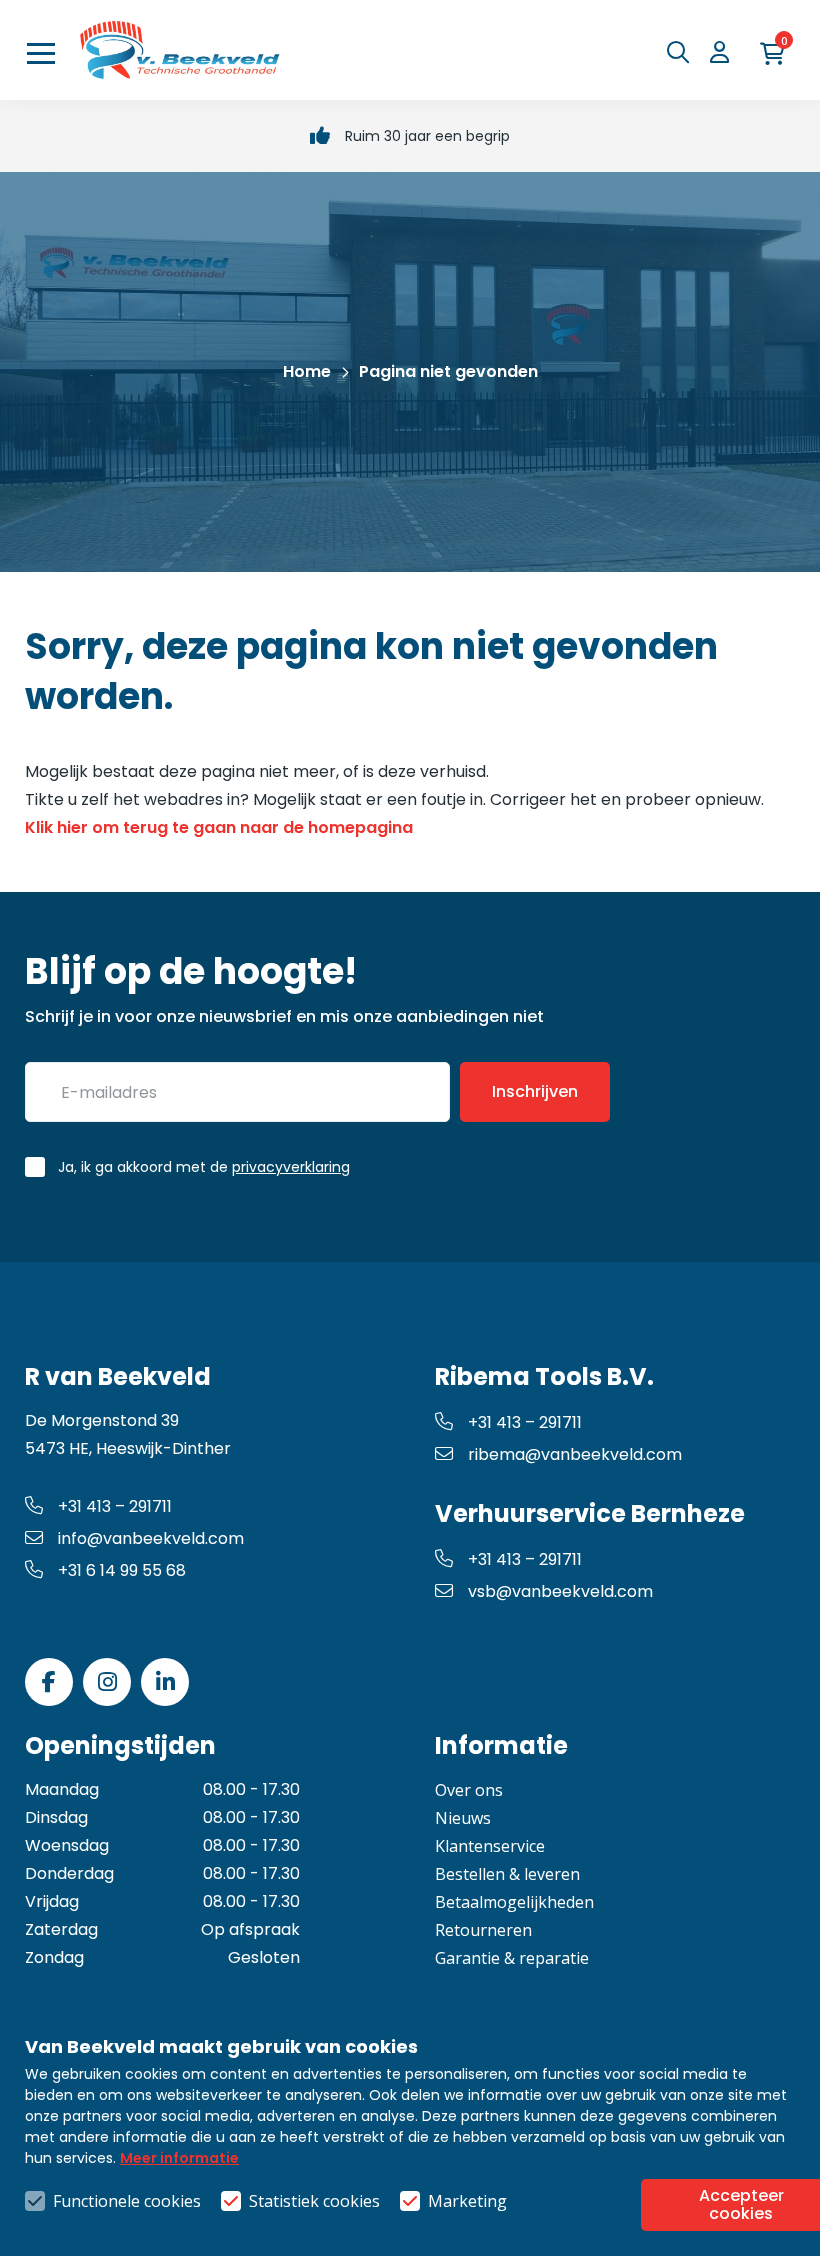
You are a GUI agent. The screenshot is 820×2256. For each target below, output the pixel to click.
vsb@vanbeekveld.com (560, 1591)
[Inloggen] (725, 52)
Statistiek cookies (314, 2201)
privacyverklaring (291, 1167)
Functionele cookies (127, 2201)
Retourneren (483, 1930)
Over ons (469, 1790)
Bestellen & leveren (507, 1874)
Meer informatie (179, 2158)
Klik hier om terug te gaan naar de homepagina (219, 827)
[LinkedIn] (165, 1682)
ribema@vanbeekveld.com (575, 1454)
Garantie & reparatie (512, 1958)
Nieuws (463, 1818)
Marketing (467, 2201)
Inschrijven (535, 1091)
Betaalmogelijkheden (514, 1902)
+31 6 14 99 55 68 (122, 1570)
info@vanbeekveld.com (151, 1538)
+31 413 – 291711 (115, 1506)
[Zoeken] (683, 52)
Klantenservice (490, 1846)
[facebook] (49, 1682)
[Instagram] (107, 1682)
